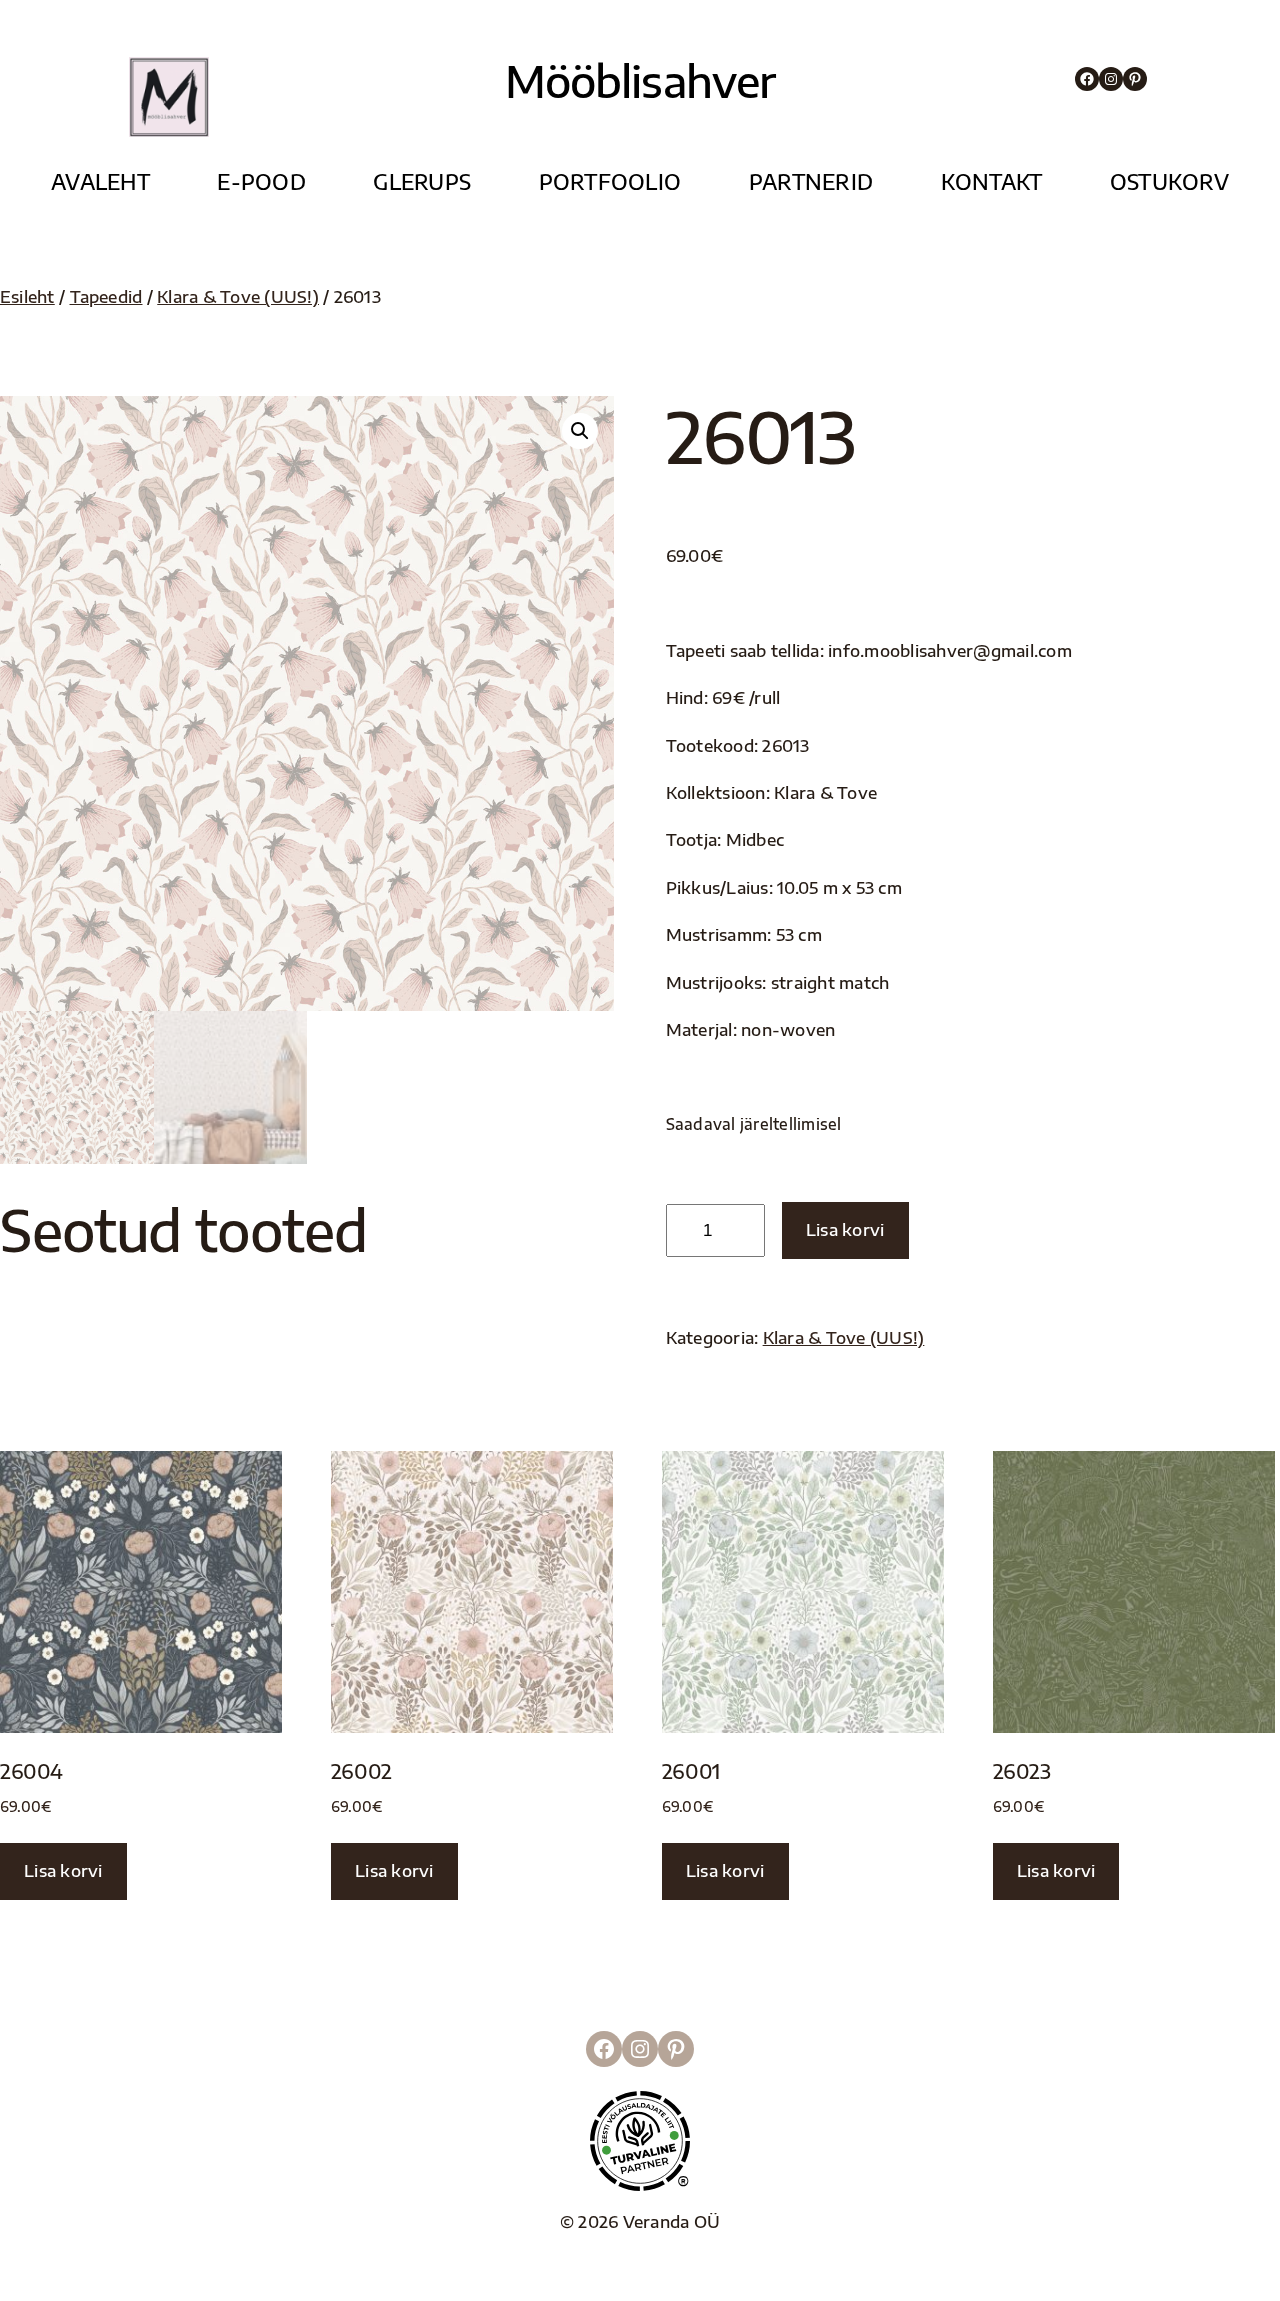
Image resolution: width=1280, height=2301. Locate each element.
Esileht (27, 296)
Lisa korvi (845, 1229)
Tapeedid (106, 296)
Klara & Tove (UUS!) (238, 296)
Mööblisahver (640, 80)
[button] (580, 431)
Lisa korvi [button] (63, 1870)
